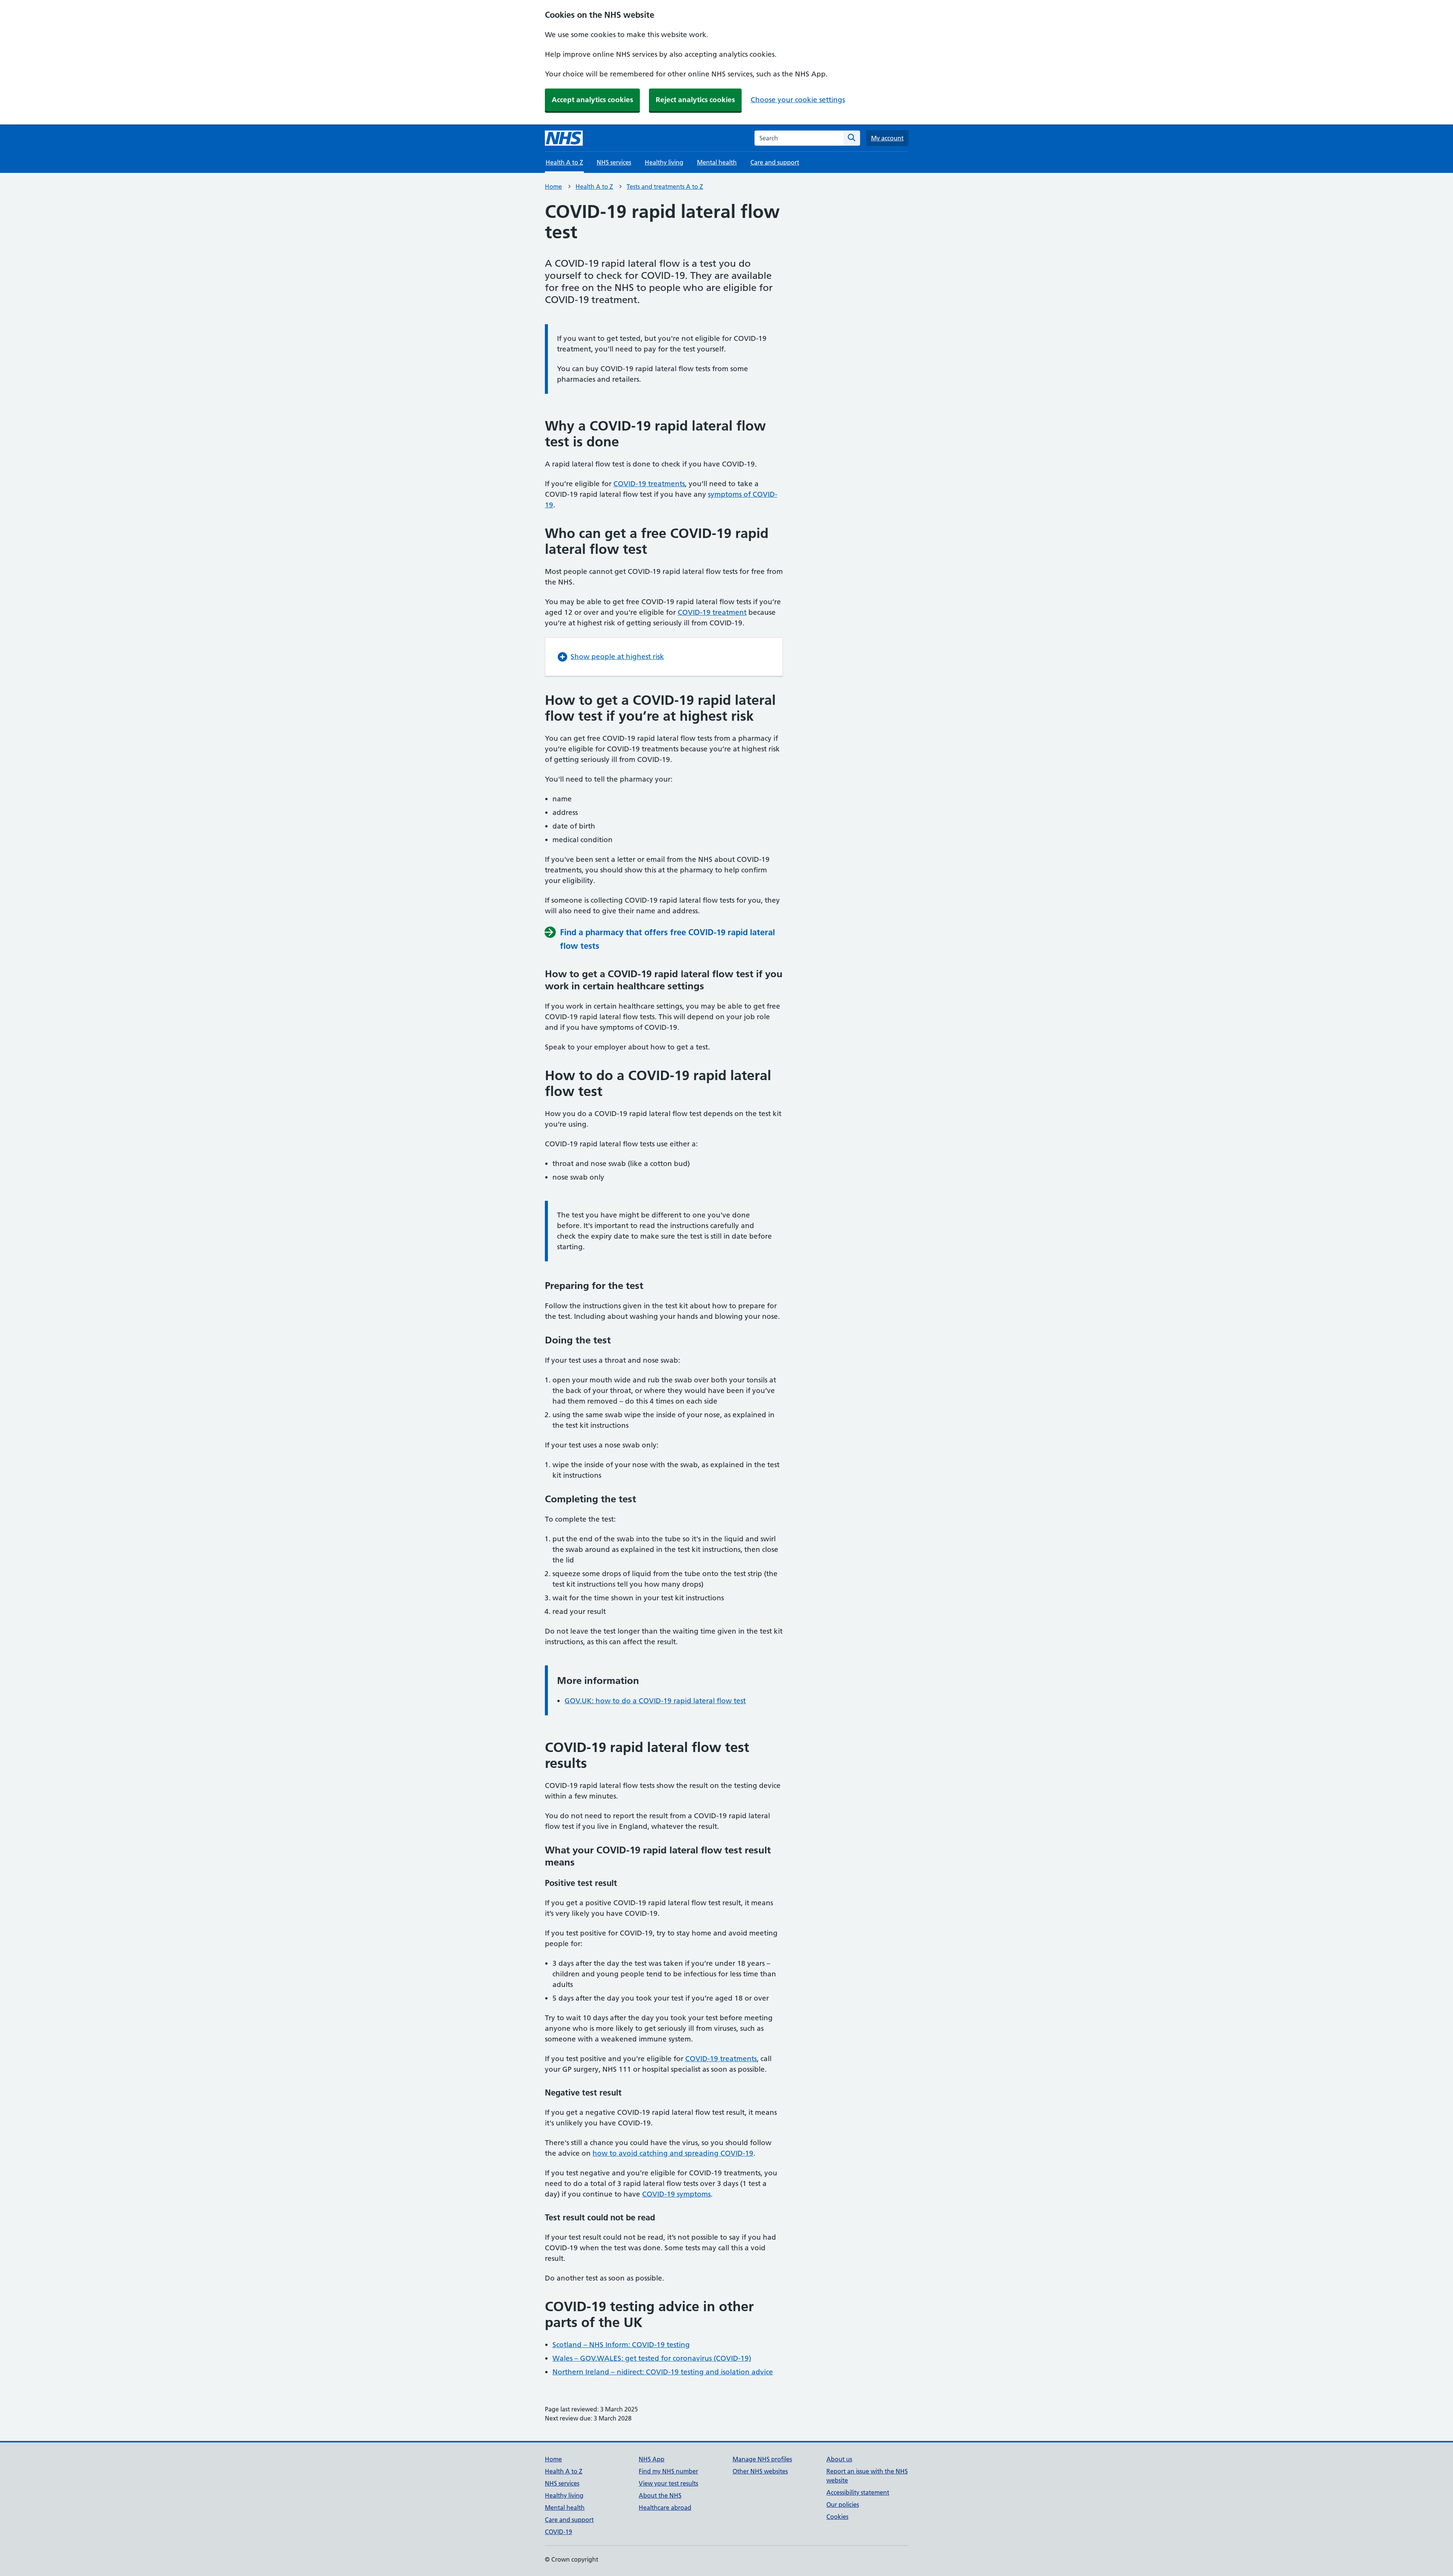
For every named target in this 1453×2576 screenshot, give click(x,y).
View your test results (668, 2483)
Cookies (837, 2517)
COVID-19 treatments (649, 484)
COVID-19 (558, 2532)
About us (839, 2459)
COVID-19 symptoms (676, 2194)
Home (553, 187)
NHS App (652, 2459)
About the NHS (660, 2495)
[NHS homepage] (564, 138)
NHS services (614, 162)
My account (887, 138)
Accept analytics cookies (592, 100)
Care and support (775, 162)
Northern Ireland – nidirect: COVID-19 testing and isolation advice (663, 2372)
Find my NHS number (668, 2471)
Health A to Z (594, 187)
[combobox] (799, 138)
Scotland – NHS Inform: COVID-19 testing (621, 2345)
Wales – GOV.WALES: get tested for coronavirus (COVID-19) (652, 2358)
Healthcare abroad (665, 2508)
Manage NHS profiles (762, 2459)
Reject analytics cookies (695, 100)
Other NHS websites (760, 2471)
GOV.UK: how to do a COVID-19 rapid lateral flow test (655, 1701)
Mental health (717, 162)
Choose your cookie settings (798, 100)
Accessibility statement (858, 2492)
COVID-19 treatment (712, 612)
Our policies (843, 2504)
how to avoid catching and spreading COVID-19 (673, 2153)
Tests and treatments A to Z (665, 187)
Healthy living (664, 162)
